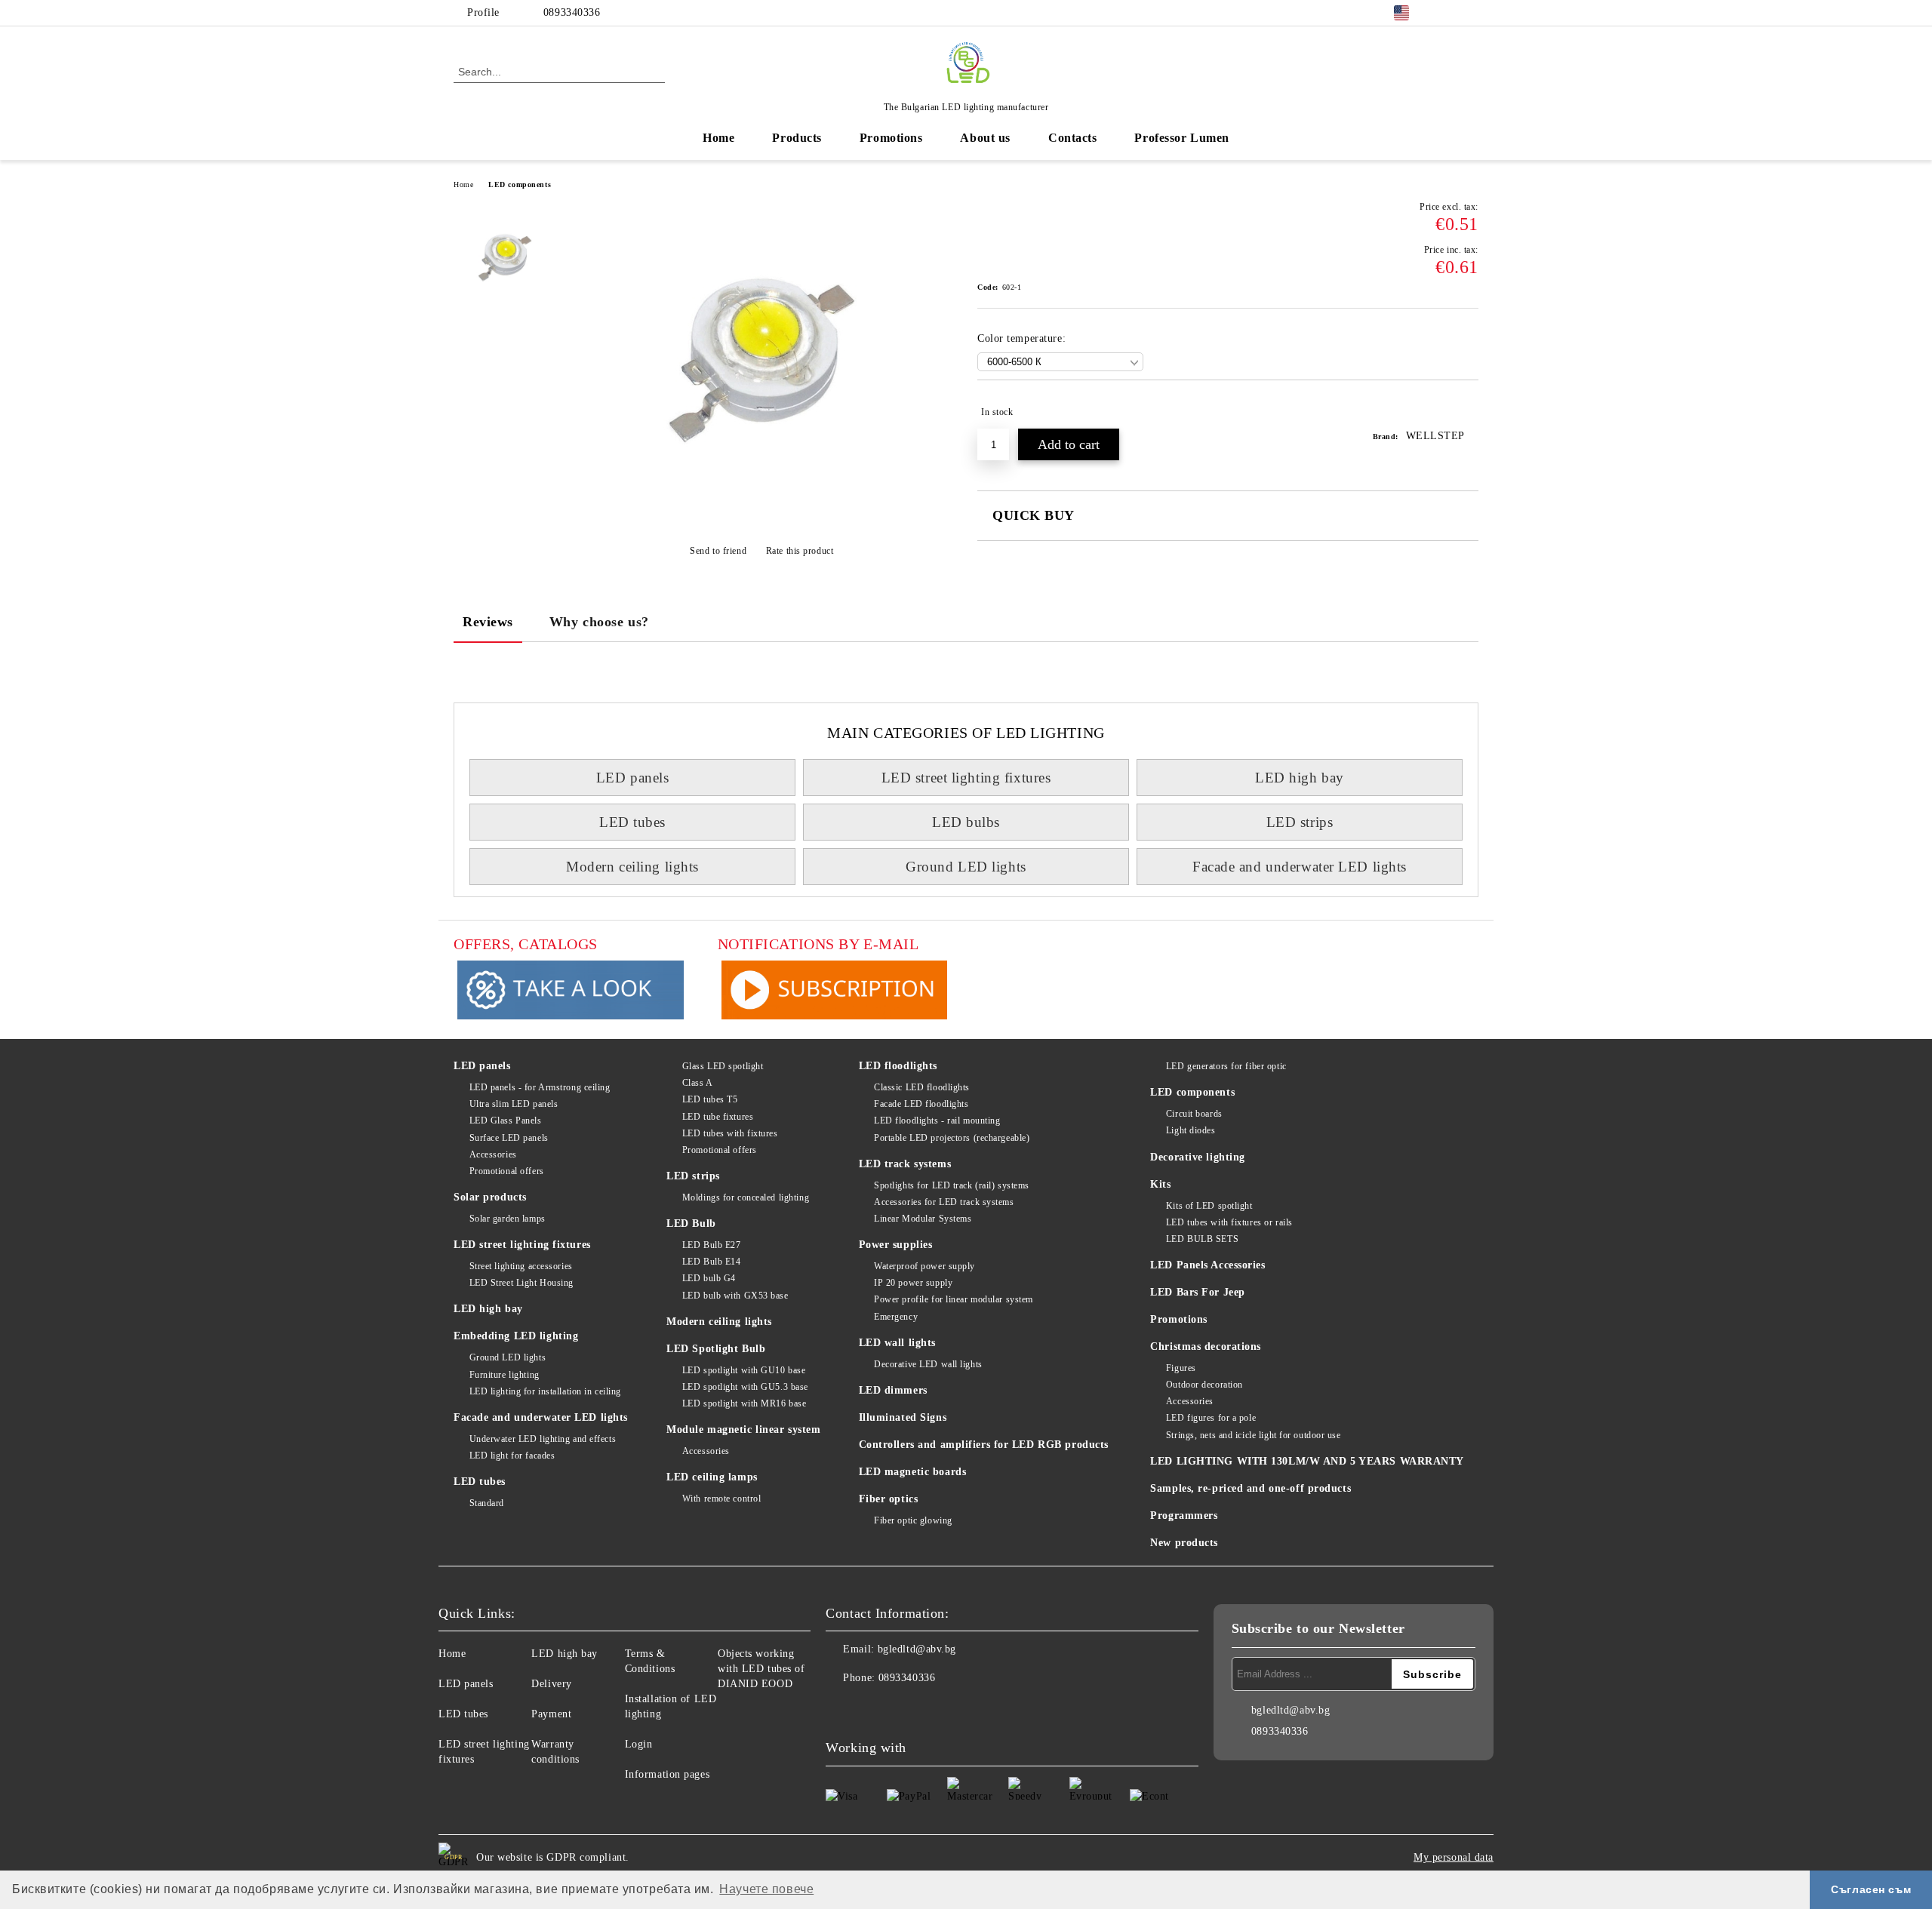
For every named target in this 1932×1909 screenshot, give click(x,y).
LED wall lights (897, 1343)
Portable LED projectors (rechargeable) (952, 1138)
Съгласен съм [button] (1871, 1889)
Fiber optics (889, 1499)
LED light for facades (512, 1456)
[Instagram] (1470, 13)
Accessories (493, 1154)
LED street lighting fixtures (966, 778)
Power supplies (896, 1245)
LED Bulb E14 (711, 1262)
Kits (1160, 1184)
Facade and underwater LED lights (1300, 867)
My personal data (1454, 1857)
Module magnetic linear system (743, 1429)
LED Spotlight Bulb (716, 1349)
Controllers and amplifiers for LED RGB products (984, 1445)
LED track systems (905, 1164)
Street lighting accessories (521, 1266)
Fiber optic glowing (913, 1520)
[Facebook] (1447, 13)
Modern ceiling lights (632, 867)
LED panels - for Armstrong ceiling (540, 1087)
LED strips (1300, 822)
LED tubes (632, 822)
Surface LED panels (509, 1138)
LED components (520, 184)
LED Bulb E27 (711, 1245)
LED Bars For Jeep (1198, 1292)
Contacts (1072, 138)
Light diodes (1191, 1130)
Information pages (668, 1774)
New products (1184, 1543)
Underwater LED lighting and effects (543, 1439)
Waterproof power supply (924, 1266)
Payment (551, 1714)
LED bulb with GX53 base (735, 1296)
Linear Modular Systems (923, 1219)
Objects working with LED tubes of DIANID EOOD (761, 1669)
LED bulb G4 (709, 1278)
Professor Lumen (1181, 138)
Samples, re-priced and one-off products (1251, 1488)
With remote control (721, 1499)
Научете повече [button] (766, 1889)
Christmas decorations (1206, 1346)
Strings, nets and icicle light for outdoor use (1253, 1435)
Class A (697, 1083)
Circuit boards (1194, 1114)
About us (985, 138)
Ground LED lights (966, 867)
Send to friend (718, 551)
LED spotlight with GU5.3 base (745, 1387)
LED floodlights (898, 1066)
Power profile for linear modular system (954, 1299)
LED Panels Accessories (1207, 1265)
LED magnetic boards (913, 1472)
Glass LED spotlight (723, 1066)
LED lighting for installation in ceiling (545, 1391)
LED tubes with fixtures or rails (1229, 1222)
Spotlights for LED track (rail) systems (952, 1185)
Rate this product (800, 551)
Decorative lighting (1198, 1157)
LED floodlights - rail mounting (937, 1120)
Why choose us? (599, 622)
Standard (487, 1503)
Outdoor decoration (1204, 1385)
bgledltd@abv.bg (917, 1649)
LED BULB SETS (1202, 1239)
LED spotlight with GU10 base (744, 1370)
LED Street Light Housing (521, 1283)
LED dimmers (893, 1390)
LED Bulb (691, 1223)
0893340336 (572, 12)
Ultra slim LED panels (514, 1104)
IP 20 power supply (913, 1283)
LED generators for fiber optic (1226, 1066)
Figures (1181, 1368)
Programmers (1184, 1516)
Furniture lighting (505, 1375)
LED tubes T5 (710, 1099)
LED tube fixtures (718, 1117)
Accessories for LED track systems (944, 1202)
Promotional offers (507, 1171)
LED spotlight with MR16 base (744, 1403)
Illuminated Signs (903, 1417)
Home (718, 138)
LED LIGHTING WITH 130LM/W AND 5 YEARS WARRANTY (1307, 1461)
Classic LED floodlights (922, 1087)
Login (639, 1744)
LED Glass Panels (506, 1120)
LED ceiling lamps (712, 1477)
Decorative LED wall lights (928, 1364)
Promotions (891, 138)
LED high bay (1300, 778)
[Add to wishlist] (1467, 412)
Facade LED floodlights (921, 1104)
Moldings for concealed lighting (746, 1197)
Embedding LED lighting (516, 1336)
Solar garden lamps (508, 1219)
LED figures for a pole (1211, 1418)
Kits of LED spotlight (1209, 1206)
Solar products (490, 1197)
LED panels (633, 778)
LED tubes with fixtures (730, 1133)
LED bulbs (966, 822)
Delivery (551, 1684)
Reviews (488, 622)
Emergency (896, 1317)
